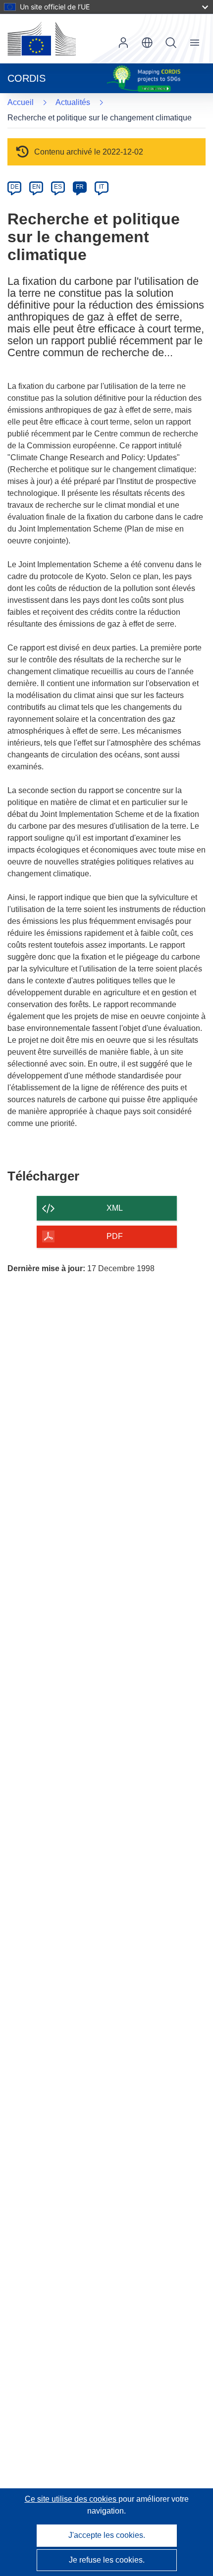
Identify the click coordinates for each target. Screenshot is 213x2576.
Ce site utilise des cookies (72, 2499)
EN (36, 187)
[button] (147, 43)
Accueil (21, 102)
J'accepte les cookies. (107, 2535)
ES (58, 187)
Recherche (171, 43)
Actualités (73, 102)
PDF (115, 1236)
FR (80, 187)
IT (102, 187)
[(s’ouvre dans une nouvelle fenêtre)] (42, 39)
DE (15, 187)
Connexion (123, 43)
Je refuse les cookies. (107, 2560)
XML (115, 1208)
